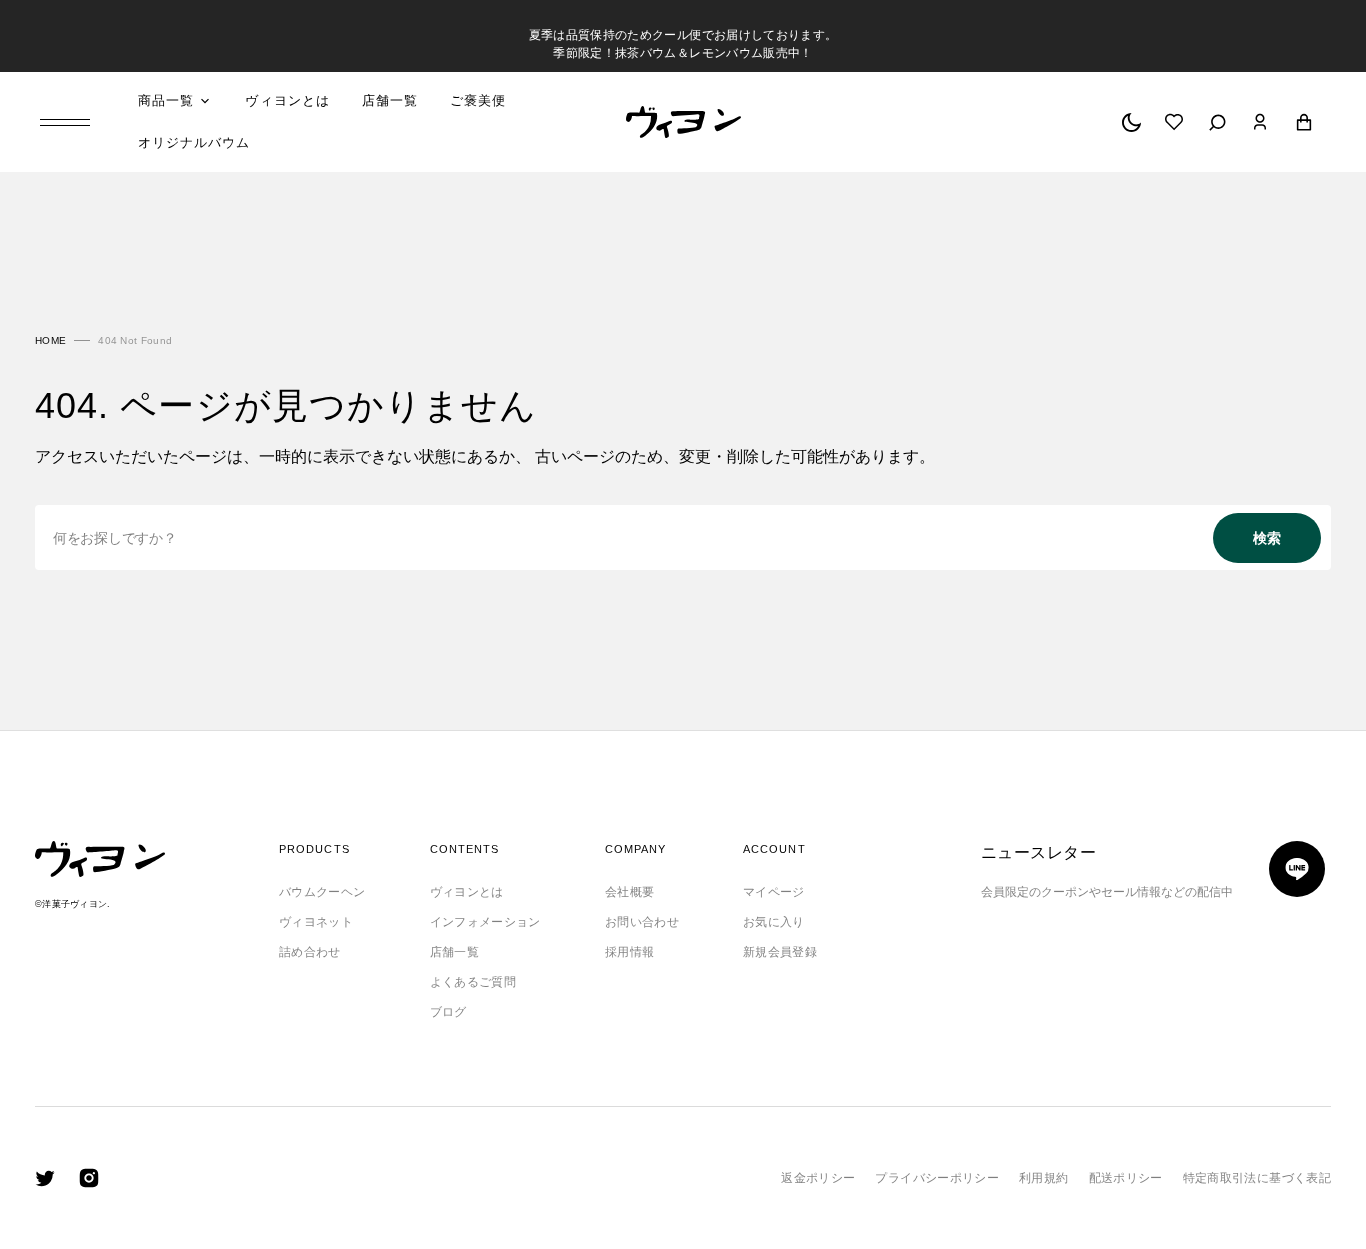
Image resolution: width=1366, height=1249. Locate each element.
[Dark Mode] (1131, 122)
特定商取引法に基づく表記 (1257, 1178)
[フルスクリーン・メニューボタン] (81, 122)
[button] (1217, 122)
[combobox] (683, 537)
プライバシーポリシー (937, 1178)
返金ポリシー (818, 1178)
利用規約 (1043, 1178)
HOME (50, 340)
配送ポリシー (1126, 1178)
